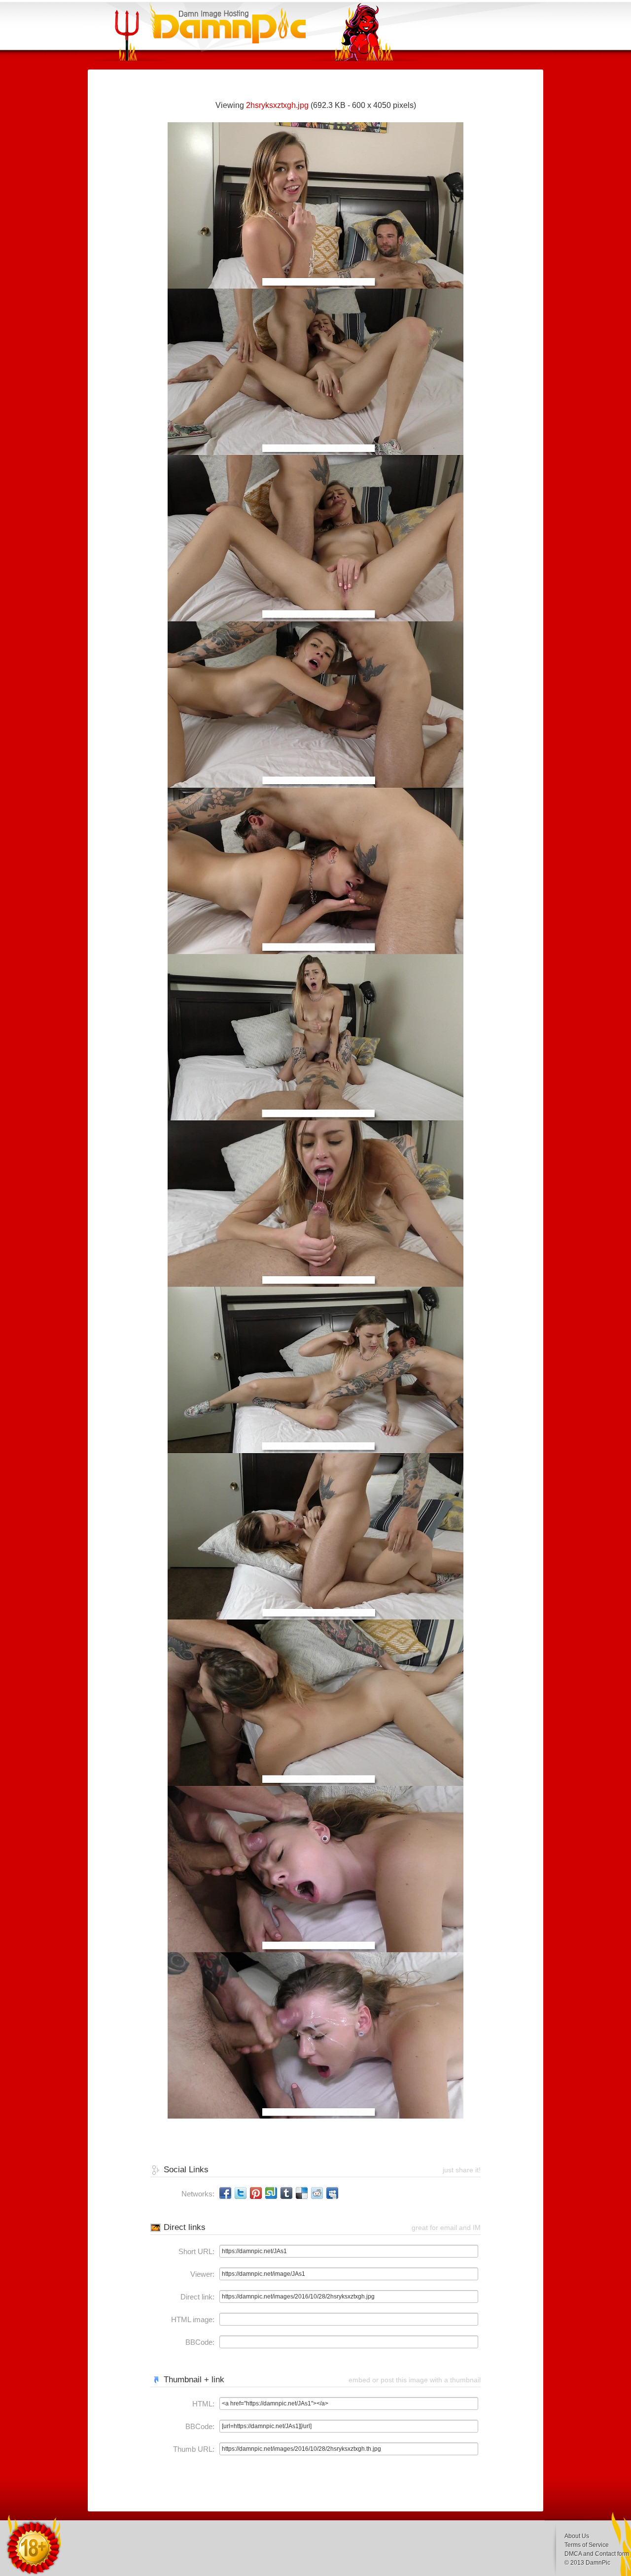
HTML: (203, 2404)
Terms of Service (587, 2545)
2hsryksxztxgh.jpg (277, 105)
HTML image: (193, 2319)
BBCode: (200, 2342)
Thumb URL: (194, 2449)
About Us (577, 2536)
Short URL (195, 2251)
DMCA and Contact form (597, 2554)
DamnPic (598, 2563)
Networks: (198, 2194)
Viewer (201, 2274)
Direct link (196, 2297)
